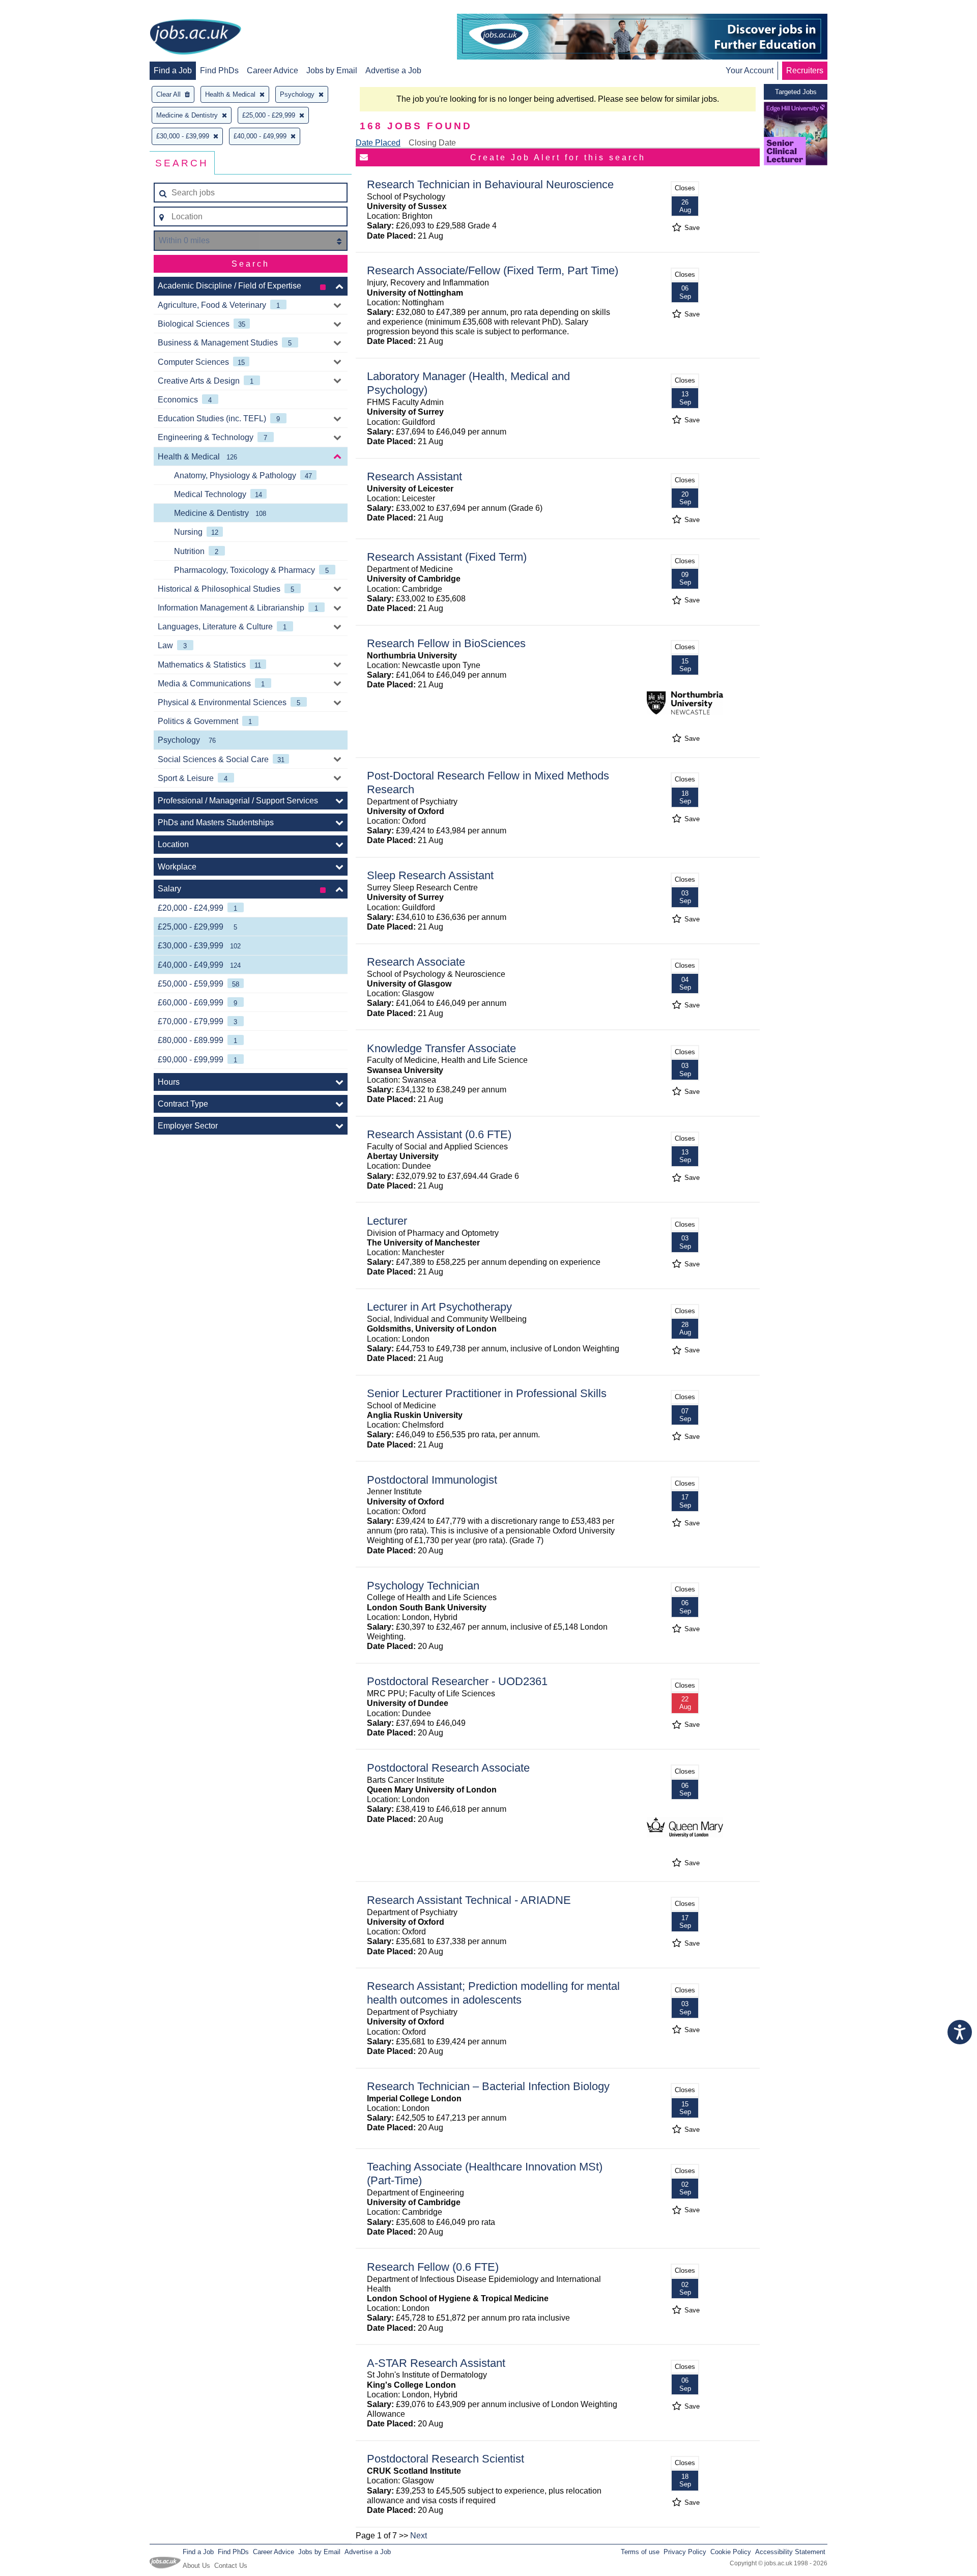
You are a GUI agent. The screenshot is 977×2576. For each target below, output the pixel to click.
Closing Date (432, 143)
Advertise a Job (393, 70)
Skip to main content (41, 9)
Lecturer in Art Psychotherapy (439, 1307)
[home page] (195, 38)
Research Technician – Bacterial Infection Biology (488, 2086)
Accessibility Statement (790, 2552)
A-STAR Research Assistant (436, 2363)
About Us (196, 2566)
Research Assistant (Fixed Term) (447, 557)
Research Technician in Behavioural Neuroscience (490, 184)
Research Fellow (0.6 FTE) (433, 2267)
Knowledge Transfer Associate (441, 1048)
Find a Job (173, 70)
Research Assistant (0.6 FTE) (439, 1134)
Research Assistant (414, 476)
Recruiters (805, 70)
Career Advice (272, 70)
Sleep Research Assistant (430, 875)
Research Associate (416, 962)
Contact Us (231, 2566)
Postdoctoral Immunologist (432, 1480)
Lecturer (387, 1221)
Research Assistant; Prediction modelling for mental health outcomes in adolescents (493, 1993)
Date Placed (378, 143)
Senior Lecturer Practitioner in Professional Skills (487, 1393)
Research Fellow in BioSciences (446, 643)
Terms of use (640, 2552)
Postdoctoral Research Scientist (446, 2459)
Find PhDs (219, 70)
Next (419, 2536)
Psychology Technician (423, 1586)
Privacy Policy (685, 2552)
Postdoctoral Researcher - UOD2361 (457, 1681)
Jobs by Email (332, 70)
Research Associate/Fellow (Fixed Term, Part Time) (493, 270)
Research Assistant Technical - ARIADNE (469, 1900)
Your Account (750, 70)
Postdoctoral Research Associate (448, 1768)
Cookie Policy (731, 2552)
